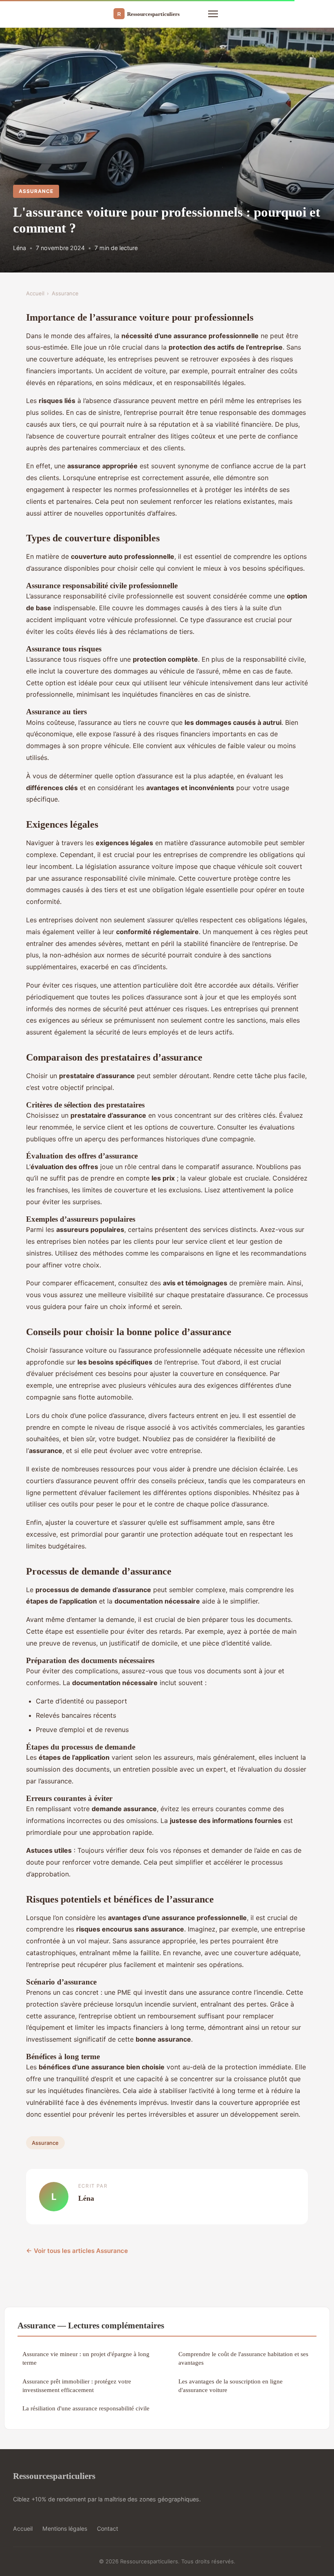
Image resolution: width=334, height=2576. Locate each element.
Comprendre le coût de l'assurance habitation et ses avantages (243, 2358)
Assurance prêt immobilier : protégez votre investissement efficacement (77, 2386)
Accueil (35, 293)
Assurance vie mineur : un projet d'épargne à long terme (86, 2358)
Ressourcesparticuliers (54, 2476)
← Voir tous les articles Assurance (77, 2251)
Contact (108, 2528)
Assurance (36, 191)
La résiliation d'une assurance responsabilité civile (86, 2408)
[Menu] (213, 14)
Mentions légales (65, 2528)
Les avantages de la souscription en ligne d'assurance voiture (231, 2386)
